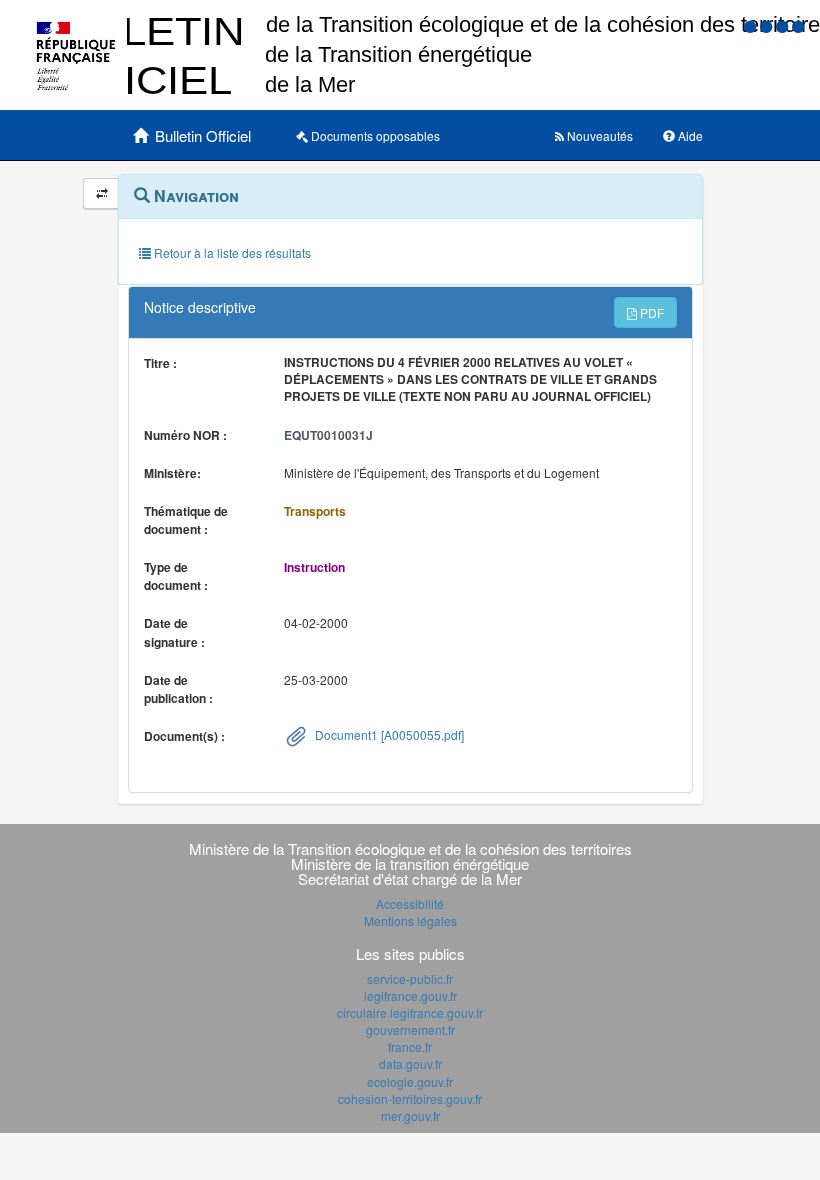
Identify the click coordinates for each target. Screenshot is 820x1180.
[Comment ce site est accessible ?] (752, 25)
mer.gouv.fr (410, 1115)
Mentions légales (410, 920)
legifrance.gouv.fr (410, 995)
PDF (650, 312)
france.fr (410, 1046)
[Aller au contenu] (768, 25)
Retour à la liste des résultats (231, 252)
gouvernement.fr (410, 1029)
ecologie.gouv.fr (410, 1081)
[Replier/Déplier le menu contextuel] (101, 193)
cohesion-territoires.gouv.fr (410, 1098)
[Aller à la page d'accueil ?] (798, 25)
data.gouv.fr (410, 1063)
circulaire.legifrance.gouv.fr (410, 1012)
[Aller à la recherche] (784, 25)
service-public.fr (410, 978)
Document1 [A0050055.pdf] (388, 734)
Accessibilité (410, 903)
